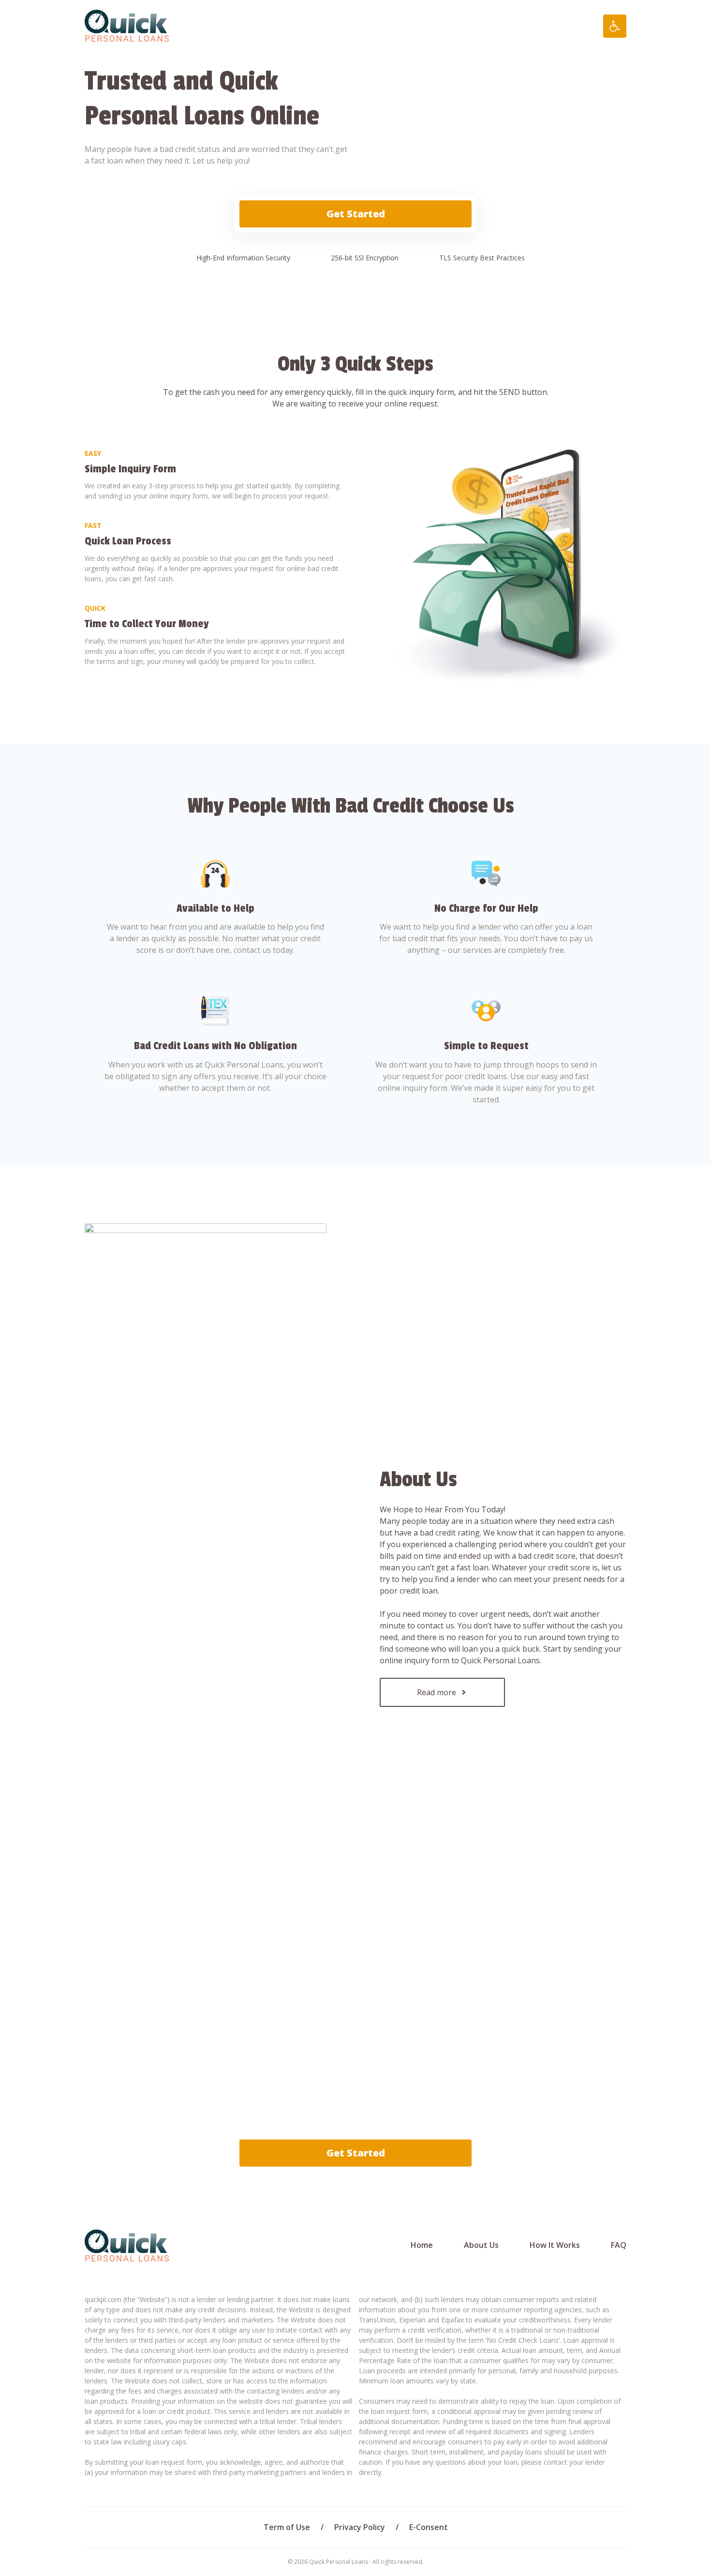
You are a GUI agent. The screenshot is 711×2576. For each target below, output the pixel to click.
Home (422, 2245)
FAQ (619, 2245)
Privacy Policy (360, 2527)
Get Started (356, 214)
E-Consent (429, 2527)
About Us (481, 2245)
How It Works (555, 2245)
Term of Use (287, 2527)
